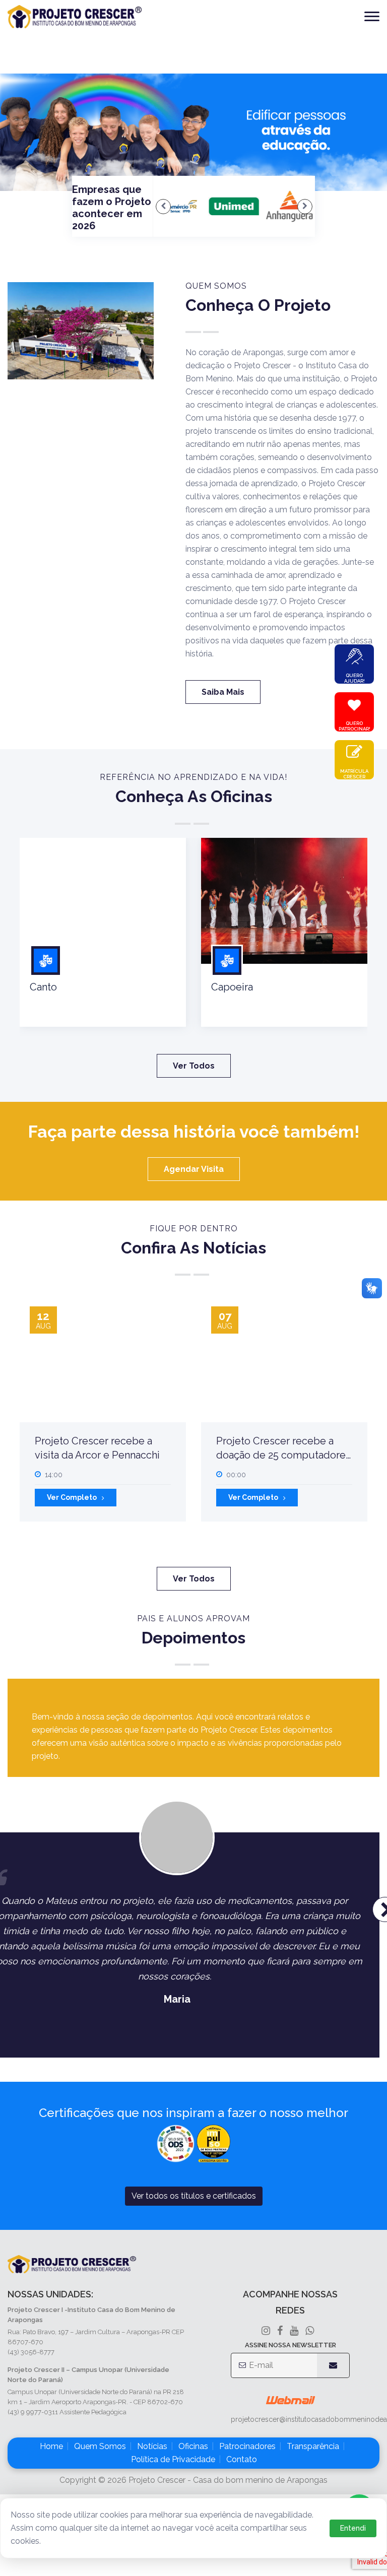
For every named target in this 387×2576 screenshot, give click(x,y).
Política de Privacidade (173, 2459)
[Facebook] (294, 2331)
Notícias (152, 2446)
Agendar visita (194, 1169)
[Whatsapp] (310, 2331)
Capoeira (232, 987)
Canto (43, 987)
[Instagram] (266, 2331)
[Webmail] (291, 2400)
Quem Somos (100, 2446)
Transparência (313, 2446)
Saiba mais (223, 692)
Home (51, 2446)
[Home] (75, 17)
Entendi (353, 2528)
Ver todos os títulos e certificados (194, 2196)
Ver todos (194, 1066)
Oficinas (193, 2446)
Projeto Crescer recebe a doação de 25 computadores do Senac (283, 1455)
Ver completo (72, 1497)
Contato (242, 2459)
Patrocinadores (247, 2446)
